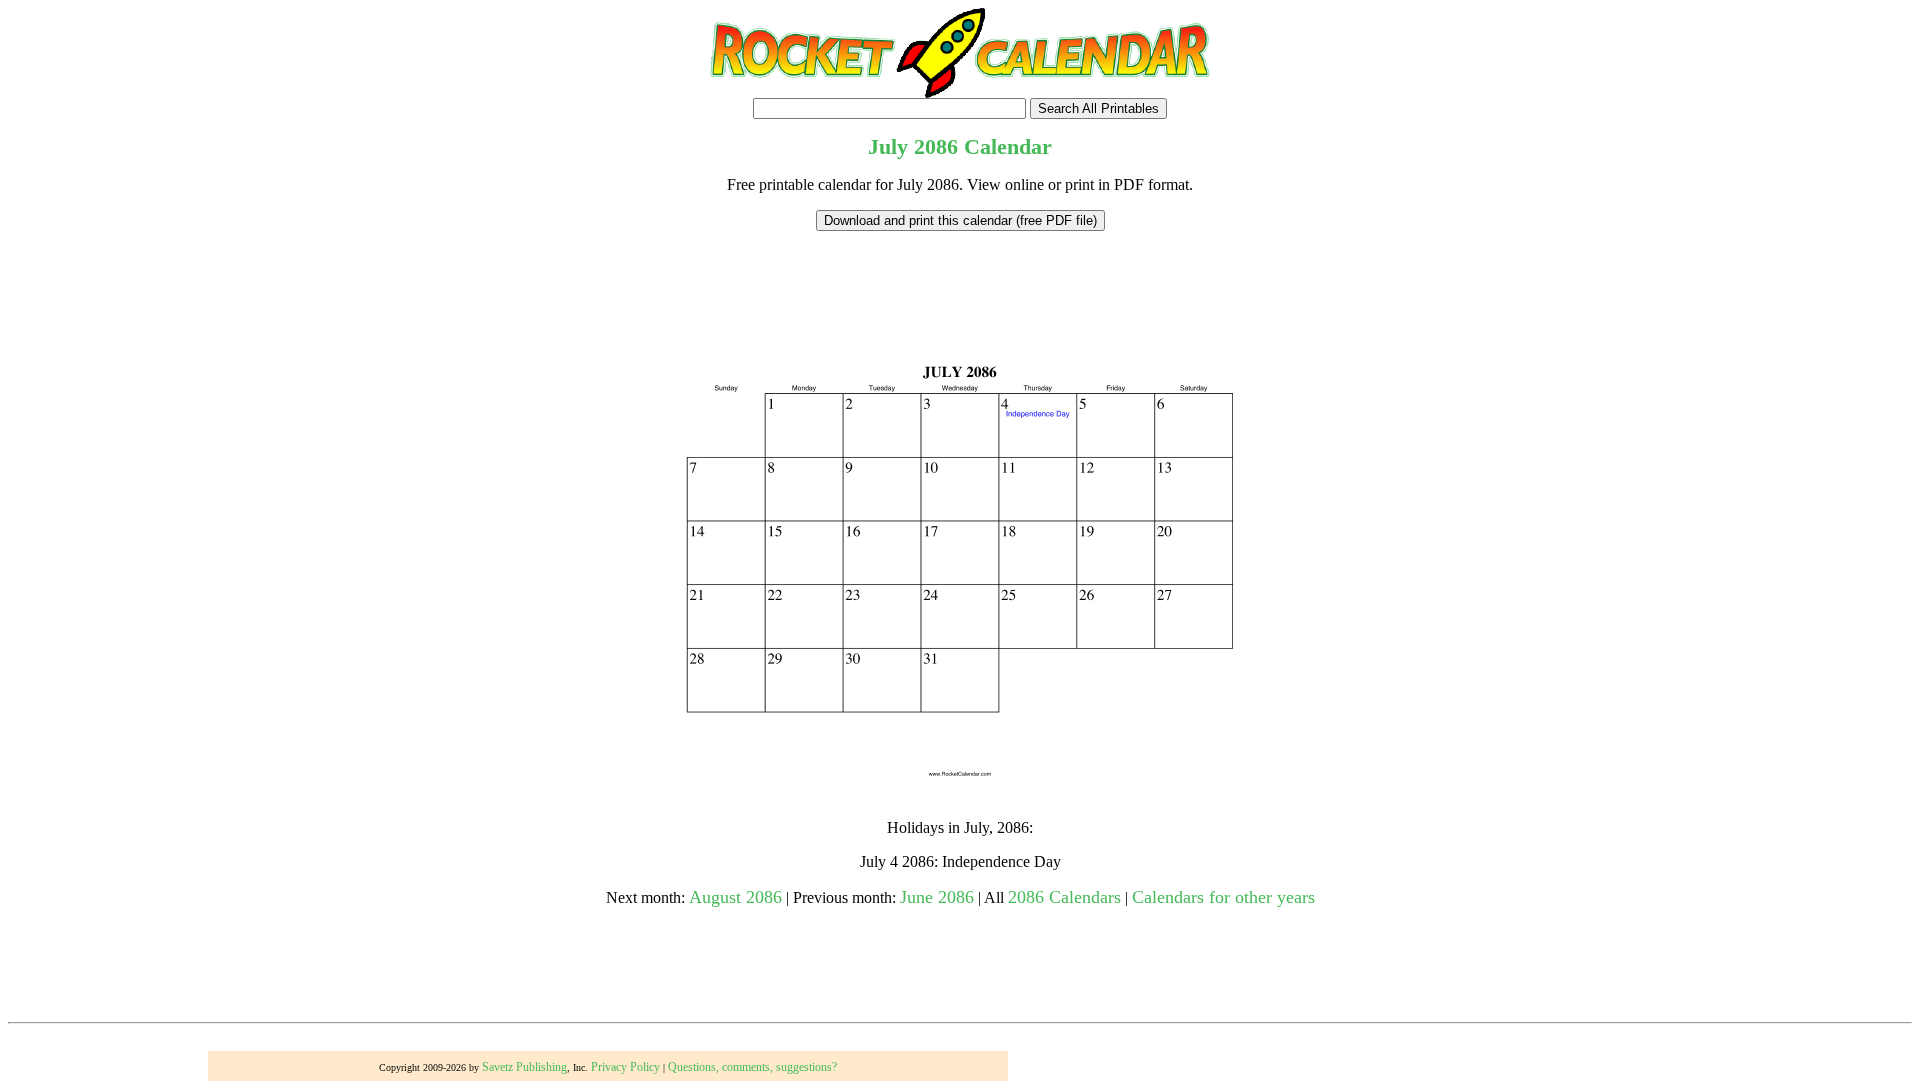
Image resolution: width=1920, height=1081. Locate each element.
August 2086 (735, 897)
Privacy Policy (625, 1067)
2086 (936, 146)
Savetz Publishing (524, 1067)
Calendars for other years (1223, 897)
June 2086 (937, 897)
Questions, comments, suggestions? (752, 1067)
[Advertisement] (960, 276)
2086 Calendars (1064, 897)
